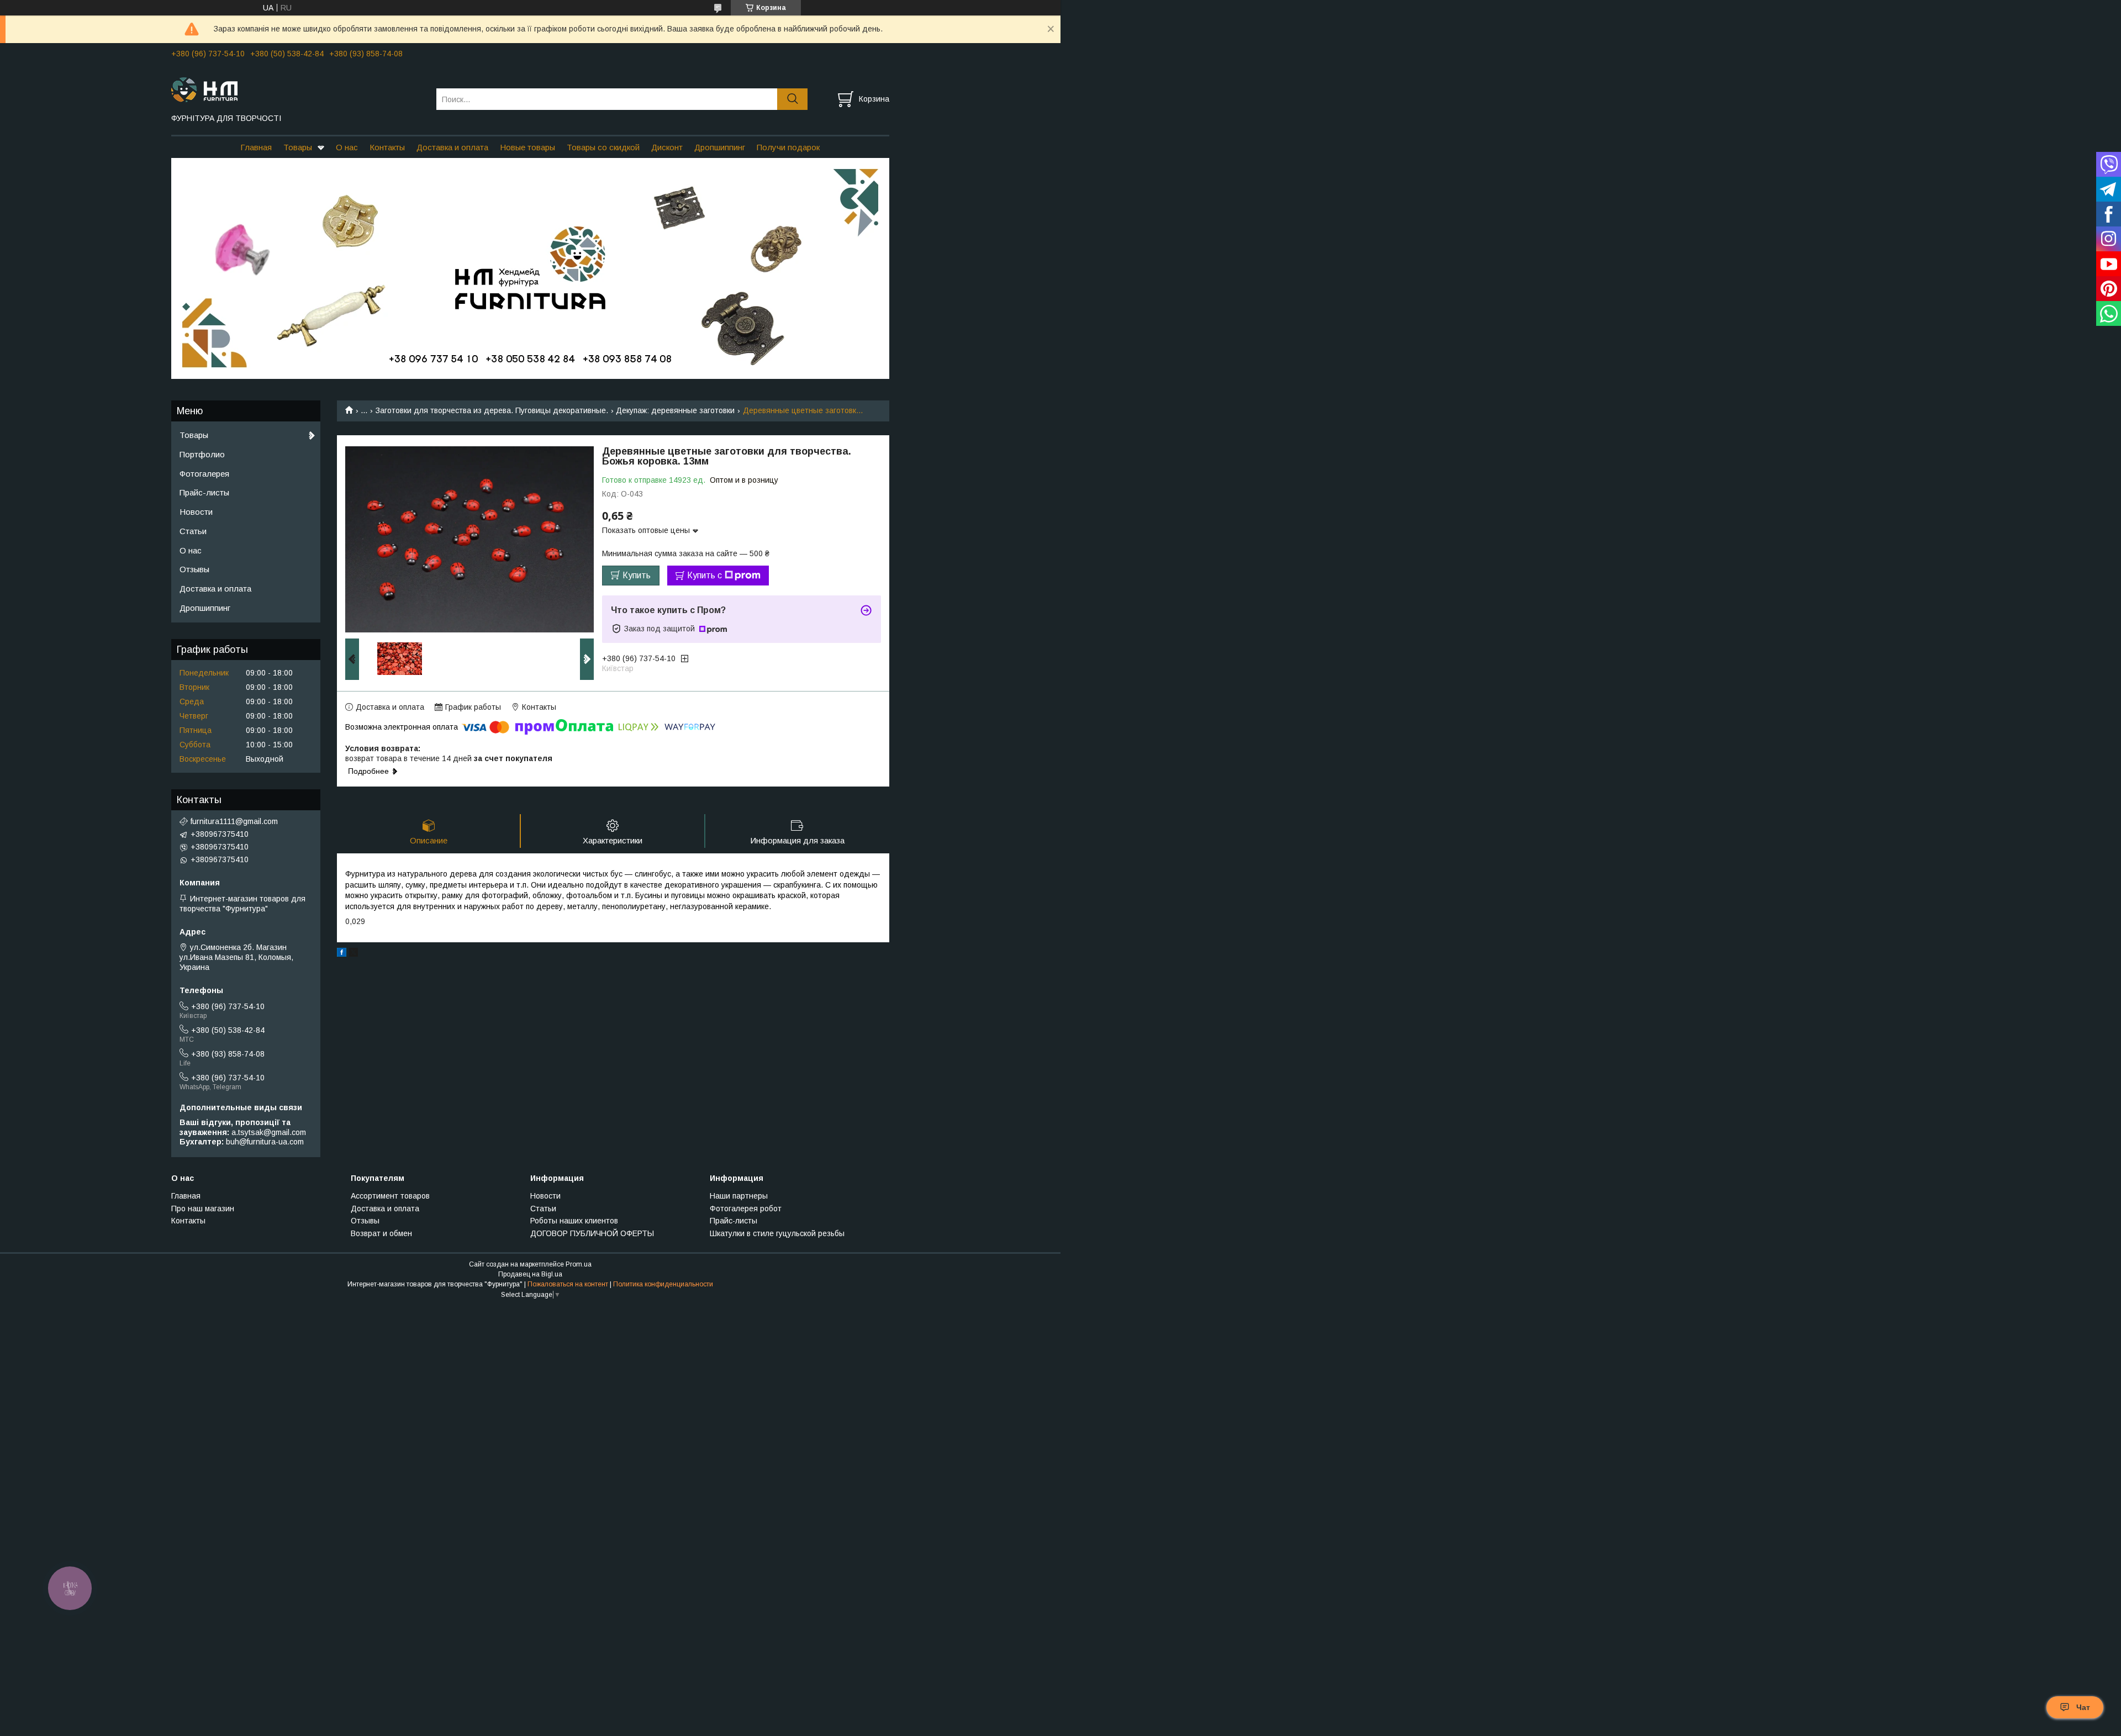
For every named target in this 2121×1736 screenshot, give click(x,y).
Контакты (387, 147)
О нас (347, 147)
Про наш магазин (203, 1209)
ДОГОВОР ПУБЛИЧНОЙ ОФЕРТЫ (592, 1233)
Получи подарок (788, 147)
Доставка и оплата (452, 147)
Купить (637, 575)
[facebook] (342, 954)
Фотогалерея (204, 474)
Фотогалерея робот (746, 1209)
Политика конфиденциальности (663, 1284)
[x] (353, 954)
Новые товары (527, 147)
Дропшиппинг (720, 147)
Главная (256, 147)
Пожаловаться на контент (568, 1284)
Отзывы (194, 569)
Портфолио (202, 454)
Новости (196, 512)
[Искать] (792, 99)
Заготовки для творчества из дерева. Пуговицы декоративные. (492, 410)
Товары (298, 147)
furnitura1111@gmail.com (234, 821)
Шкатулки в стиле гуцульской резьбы (777, 1233)
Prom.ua (579, 1264)
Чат (2083, 1707)
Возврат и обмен (381, 1233)
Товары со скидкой (603, 147)
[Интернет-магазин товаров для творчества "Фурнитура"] (297, 89)
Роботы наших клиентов (574, 1221)
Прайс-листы (204, 492)
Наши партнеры (739, 1196)
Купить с (705, 575)
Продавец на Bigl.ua (530, 1274)
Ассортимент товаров (390, 1196)
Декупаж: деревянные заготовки (675, 410)
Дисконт (667, 147)
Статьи (193, 531)
